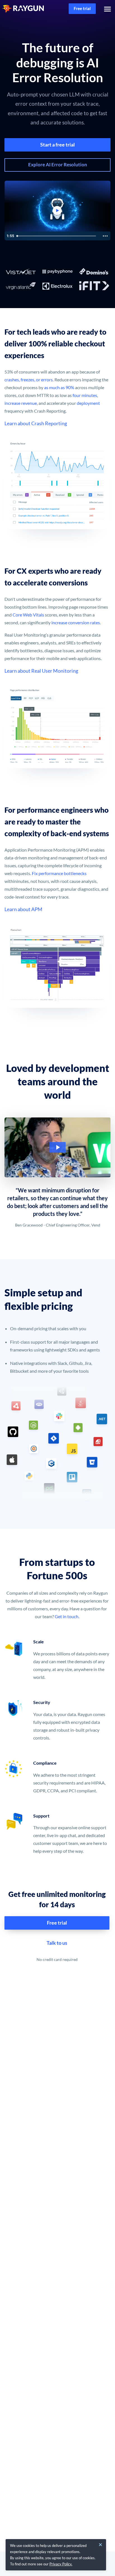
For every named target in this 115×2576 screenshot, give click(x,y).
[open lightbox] (57, 1147)
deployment (88, 403)
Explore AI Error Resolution (58, 165)
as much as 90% (59, 387)
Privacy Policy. (61, 2564)
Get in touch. (67, 1616)
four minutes (85, 395)
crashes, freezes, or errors (29, 380)
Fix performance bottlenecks (59, 873)
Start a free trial (57, 145)
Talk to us (57, 1943)
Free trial (82, 8)
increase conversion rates (75, 622)
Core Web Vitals (28, 615)
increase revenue (21, 403)
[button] (106, 9)
